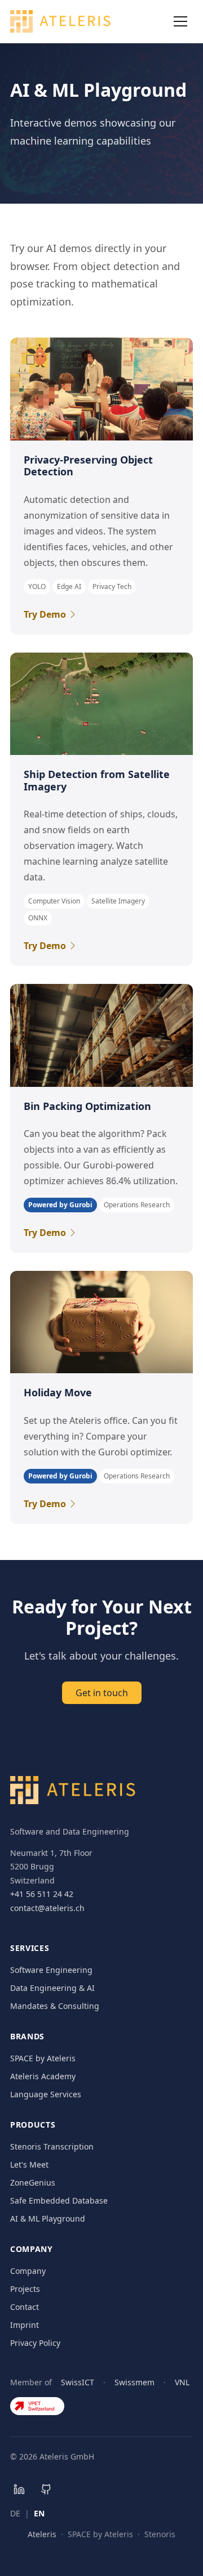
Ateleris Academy (43, 2076)
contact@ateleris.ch (47, 1908)
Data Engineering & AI (52, 1988)
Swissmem (134, 2382)
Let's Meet (29, 2164)
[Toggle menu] (180, 21)
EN (39, 2513)
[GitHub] (46, 2489)
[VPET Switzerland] (37, 2406)
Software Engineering (51, 1970)
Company (28, 2271)
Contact (25, 2307)
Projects (25, 2289)
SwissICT (78, 2382)
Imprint (25, 2325)
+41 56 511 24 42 (42, 1894)
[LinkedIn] (19, 2489)
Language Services (46, 2094)
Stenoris (160, 2534)
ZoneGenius (33, 2182)
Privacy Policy (35, 2343)
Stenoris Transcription (52, 2146)
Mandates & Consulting (55, 2006)
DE (15, 2513)
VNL (182, 2382)
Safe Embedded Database (59, 2200)
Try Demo (45, 614)
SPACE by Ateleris (43, 2058)
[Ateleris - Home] (60, 21)
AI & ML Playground (48, 2218)
